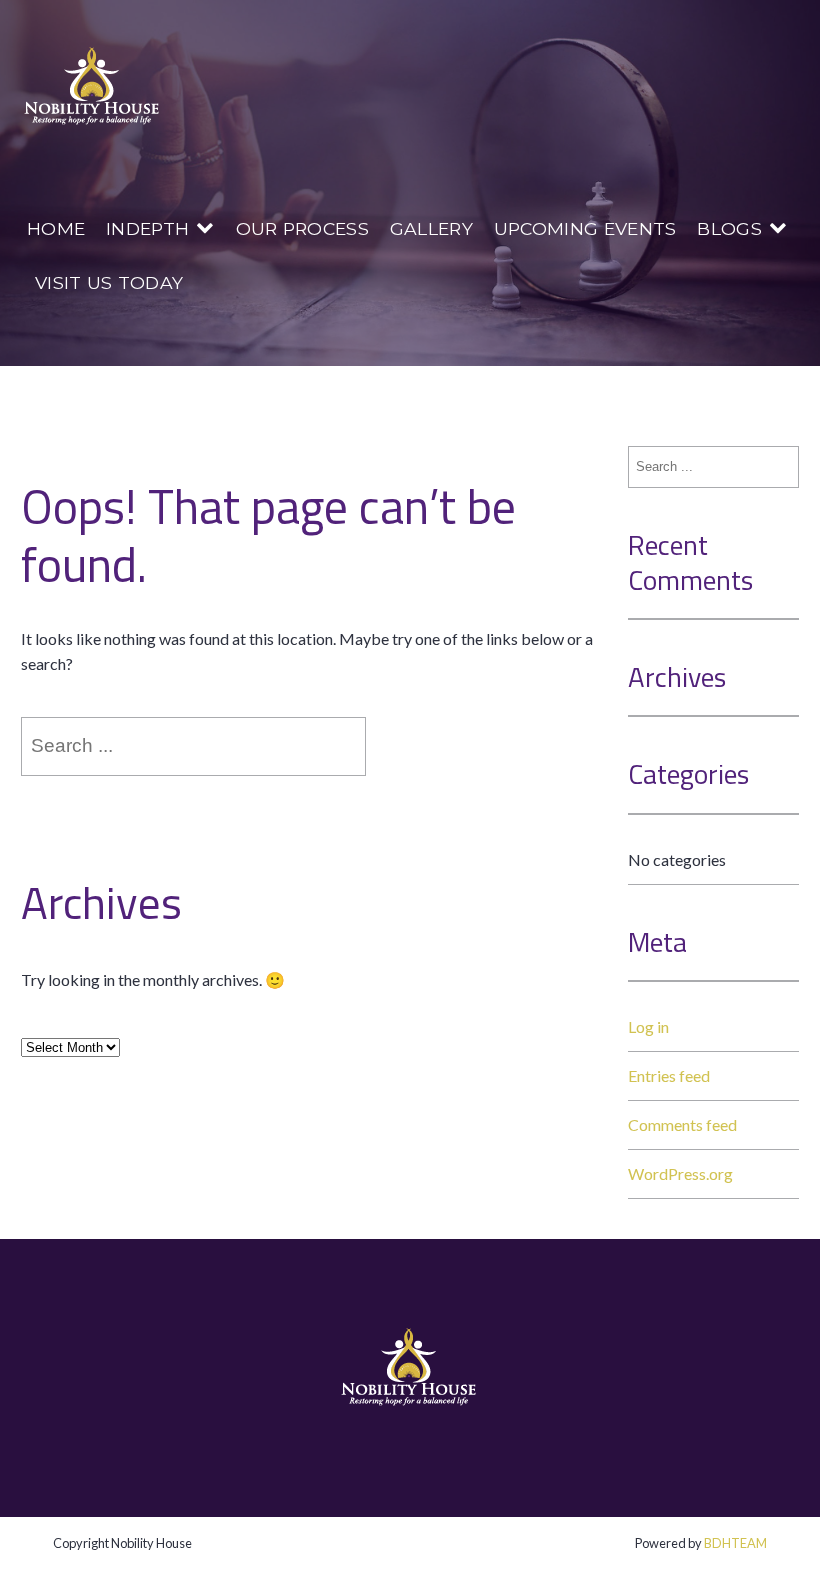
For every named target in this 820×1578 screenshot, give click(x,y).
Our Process (303, 228)
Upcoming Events (585, 228)
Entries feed (669, 1075)
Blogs (729, 228)
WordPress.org (680, 1173)
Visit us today (109, 282)
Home (56, 228)
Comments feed (682, 1124)
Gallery (431, 228)
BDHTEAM (735, 1543)
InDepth (147, 228)
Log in (648, 1026)
